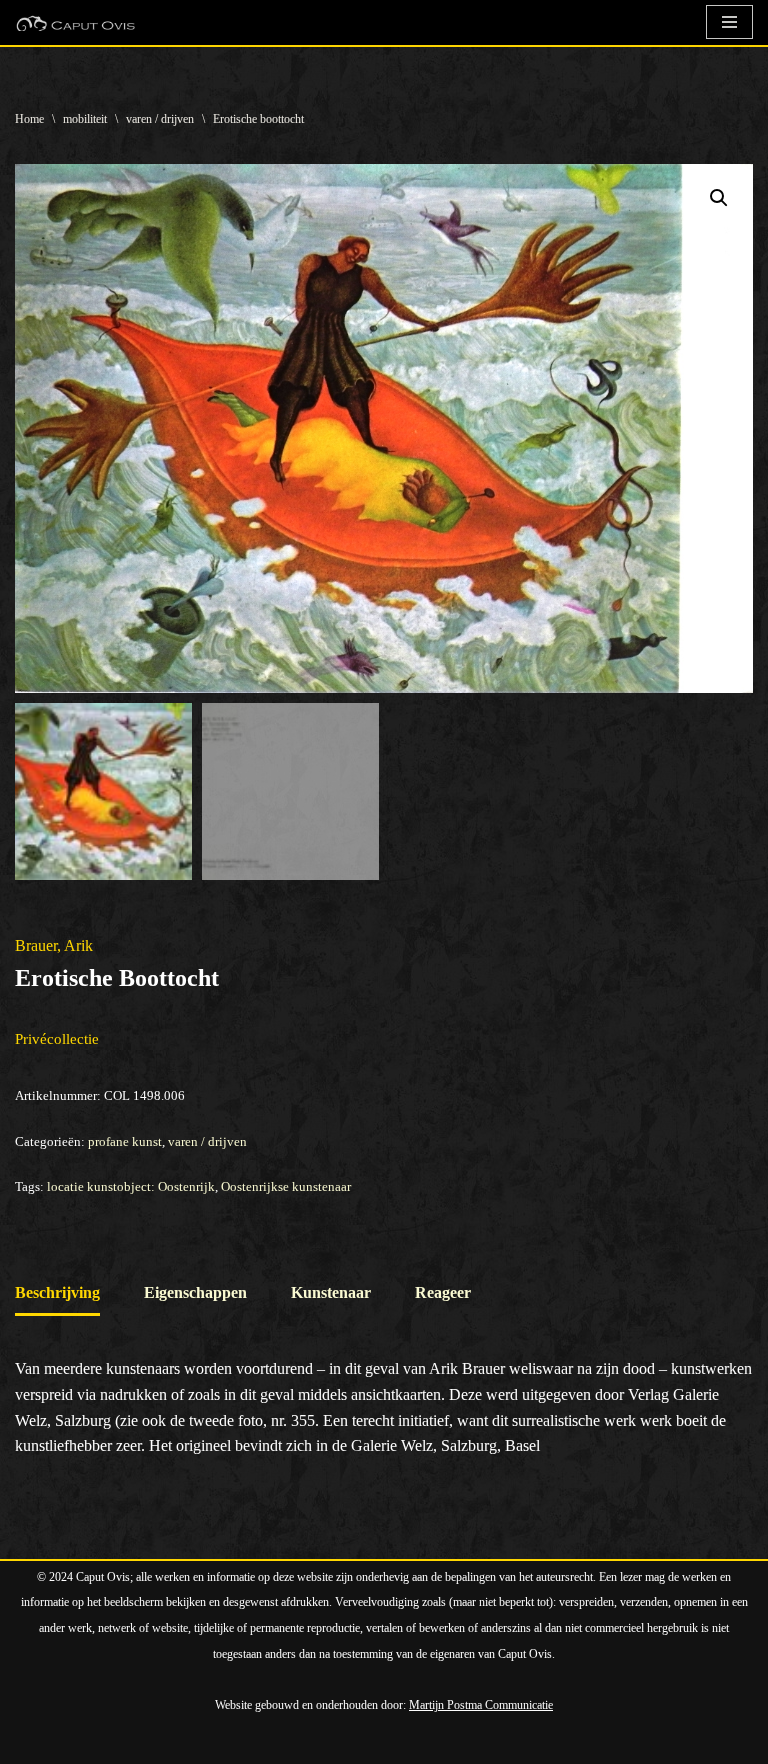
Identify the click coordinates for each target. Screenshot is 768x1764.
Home (29, 119)
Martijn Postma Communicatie (481, 1705)
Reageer (443, 1292)
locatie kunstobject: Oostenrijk (131, 1186)
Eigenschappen (195, 1292)
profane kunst (125, 1141)
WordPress (245, 1742)
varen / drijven (160, 119)
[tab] (57, 1294)
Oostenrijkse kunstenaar (286, 1186)
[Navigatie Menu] (729, 22)
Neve (32, 1742)
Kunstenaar (331, 1292)
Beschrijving (57, 1292)
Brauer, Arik (54, 945)
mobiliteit (85, 119)
